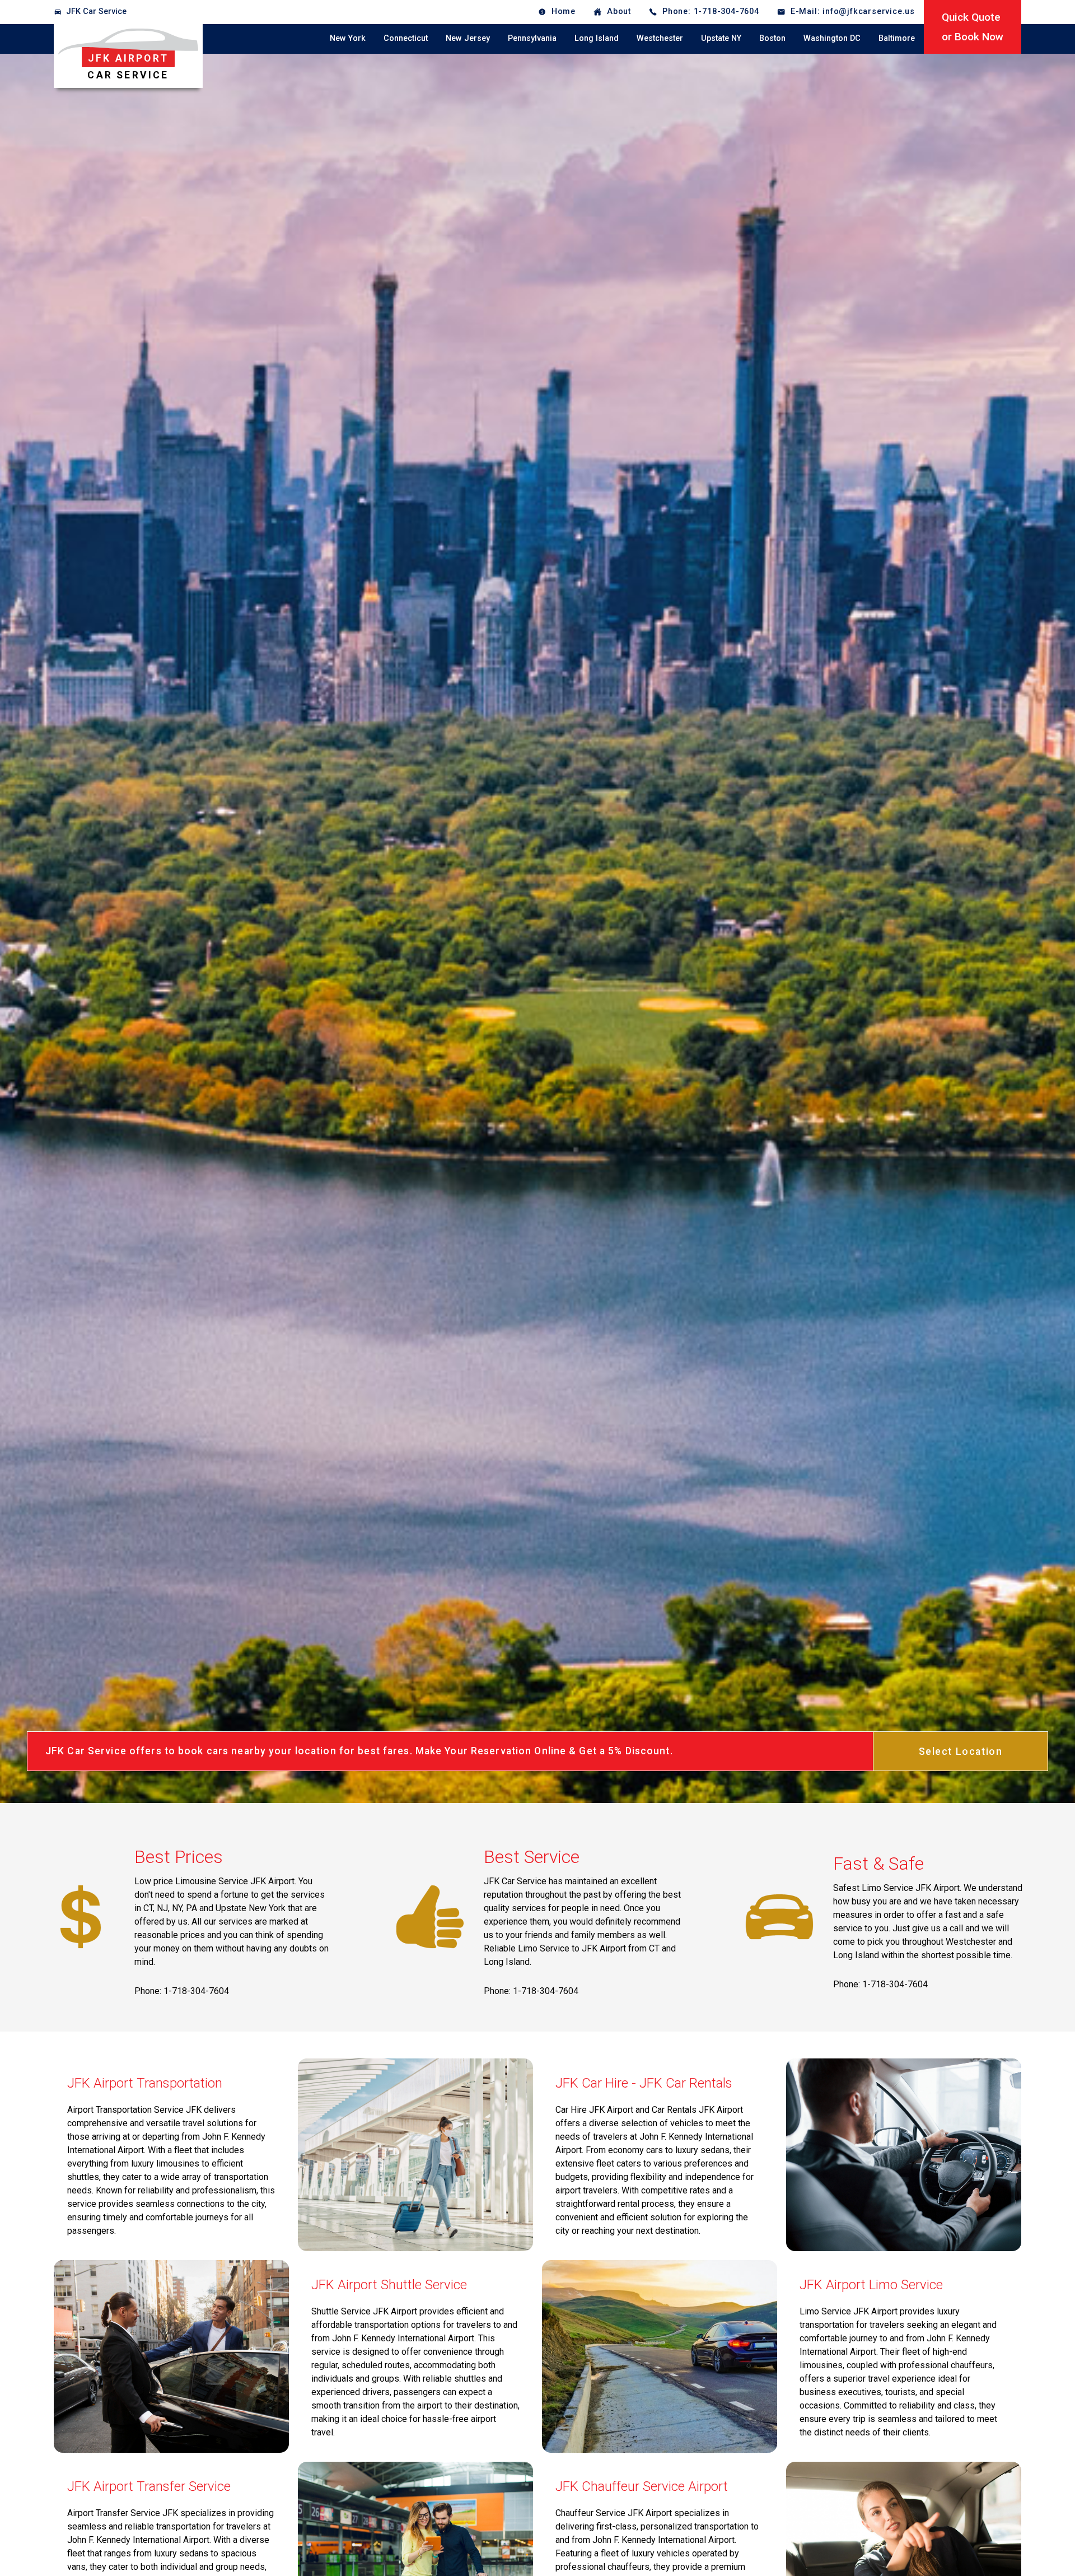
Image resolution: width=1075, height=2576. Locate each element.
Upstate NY (721, 38)
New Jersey (468, 38)
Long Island (597, 38)
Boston (772, 38)
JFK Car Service (96, 11)
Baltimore (897, 38)
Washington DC (832, 38)
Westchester (660, 38)
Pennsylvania (532, 38)
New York (348, 38)
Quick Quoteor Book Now (973, 27)
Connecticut (406, 38)
